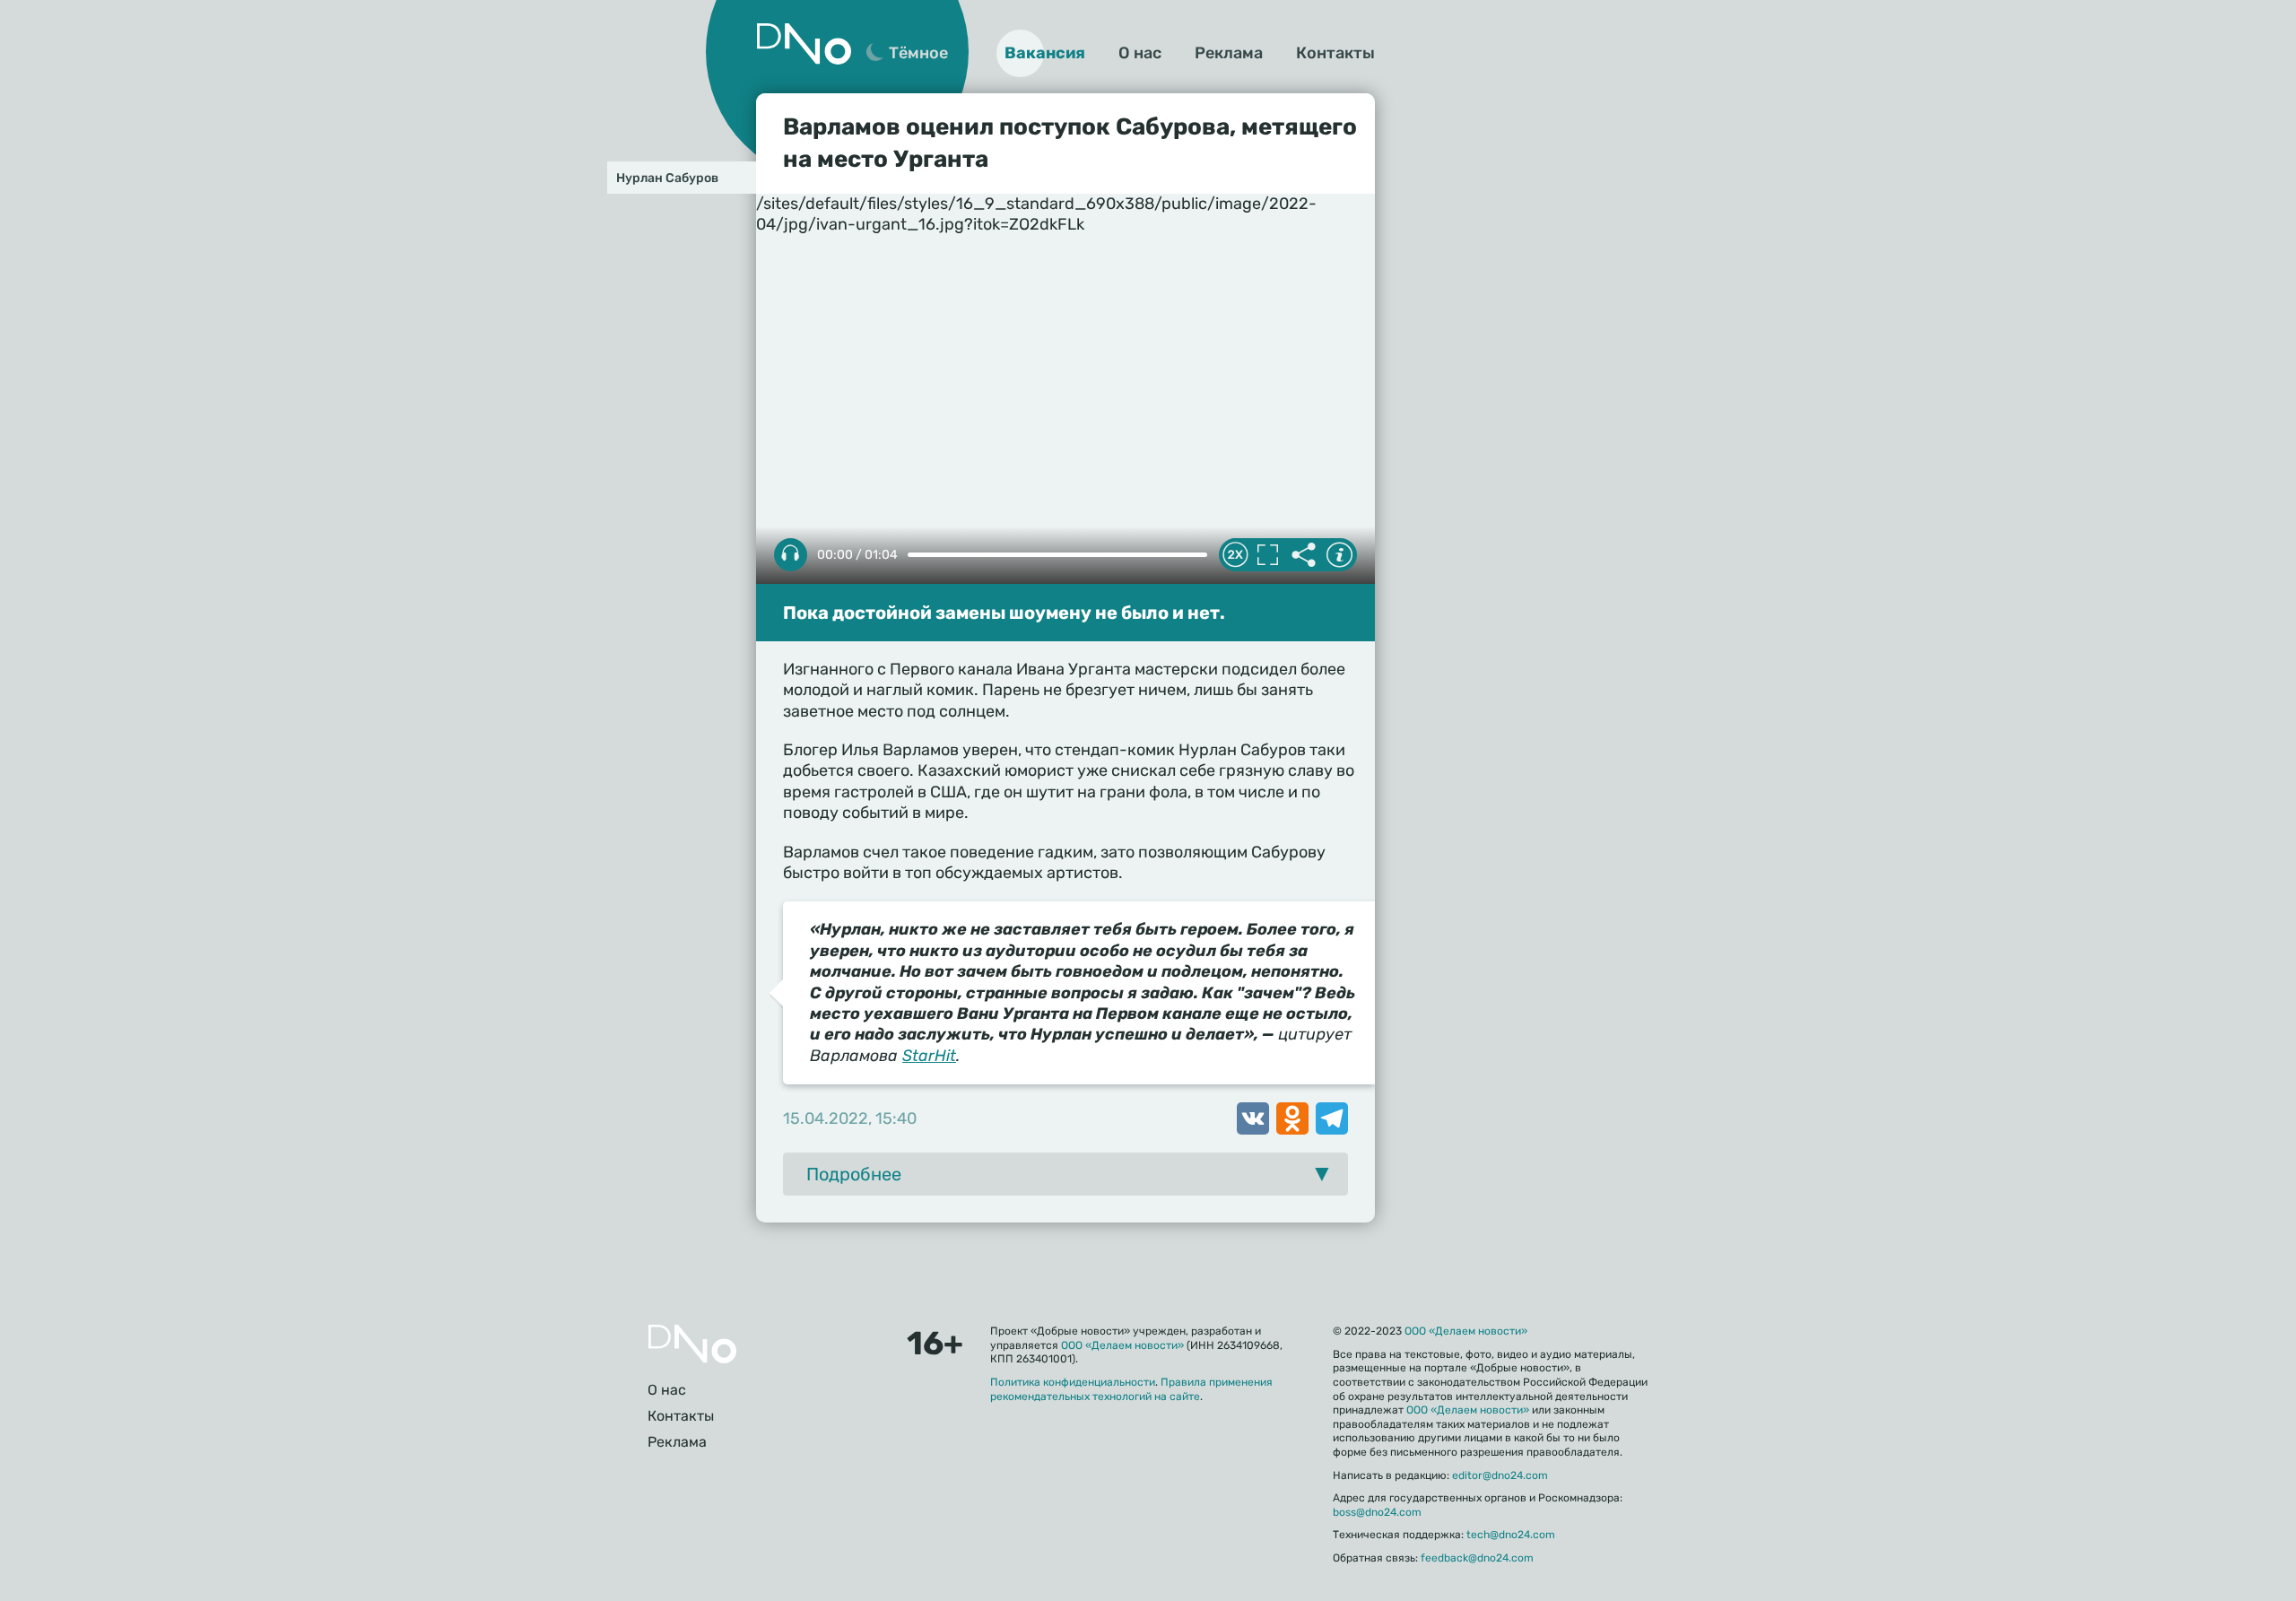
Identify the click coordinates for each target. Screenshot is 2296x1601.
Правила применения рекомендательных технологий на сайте (1131, 1389)
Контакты (1335, 53)
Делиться (1303, 555)
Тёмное (918, 53)
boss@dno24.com (1377, 1512)
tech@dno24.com (1511, 1535)
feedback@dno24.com (1477, 1558)
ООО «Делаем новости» (1122, 1345)
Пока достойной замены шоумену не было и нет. (1004, 613)
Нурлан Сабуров (667, 178)
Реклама (1229, 53)
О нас (1140, 53)
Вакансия (1045, 53)
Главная (692, 1344)
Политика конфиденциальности (1073, 1382)
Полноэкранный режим (1267, 555)
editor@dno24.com (1500, 1475)
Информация (1339, 555)
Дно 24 (804, 44)
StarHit (929, 1056)
